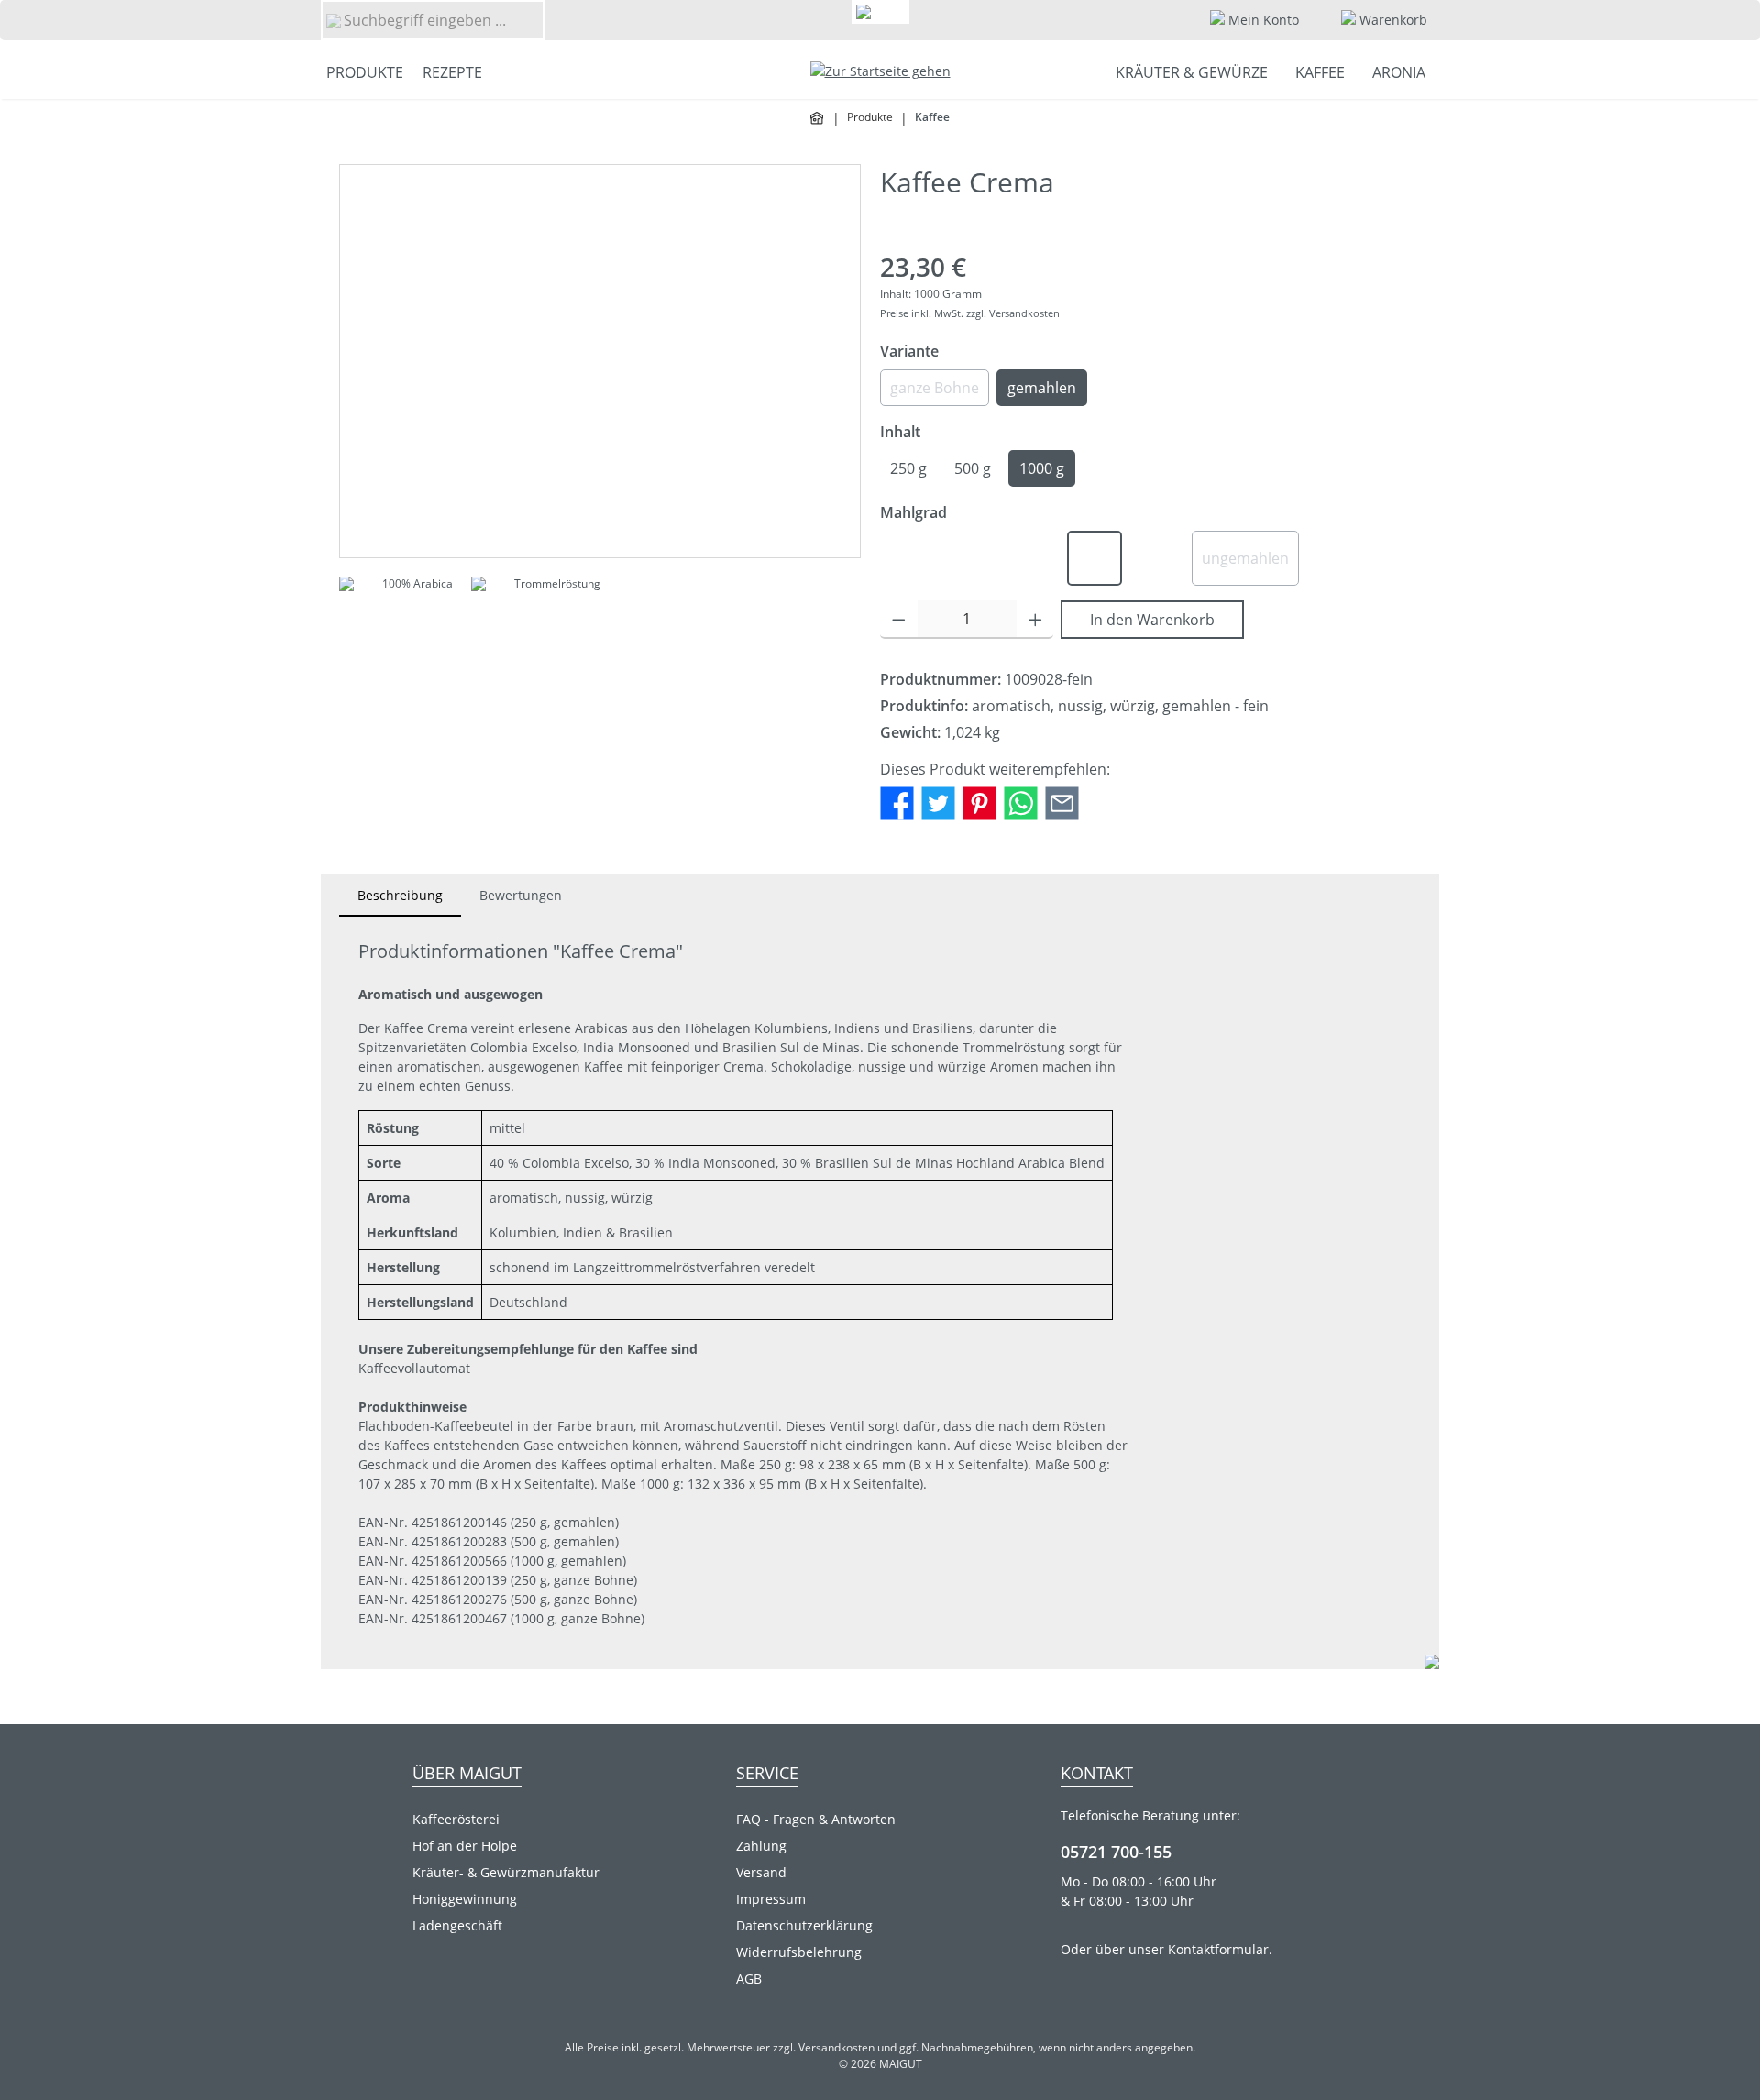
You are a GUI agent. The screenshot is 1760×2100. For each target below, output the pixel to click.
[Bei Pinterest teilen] (979, 802)
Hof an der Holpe (465, 1846)
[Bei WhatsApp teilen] (1021, 802)
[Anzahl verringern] (899, 620)
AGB (749, 1979)
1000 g (1042, 468)
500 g (973, 468)
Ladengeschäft (457, 1925)
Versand (761, 1872)
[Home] (818, 118)
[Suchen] (333, 20)
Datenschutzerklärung (804, 1925)
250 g (908, 468)
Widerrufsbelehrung (799, 1952)
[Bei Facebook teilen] (897, 802)
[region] (600, 361)
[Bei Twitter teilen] (938, 802)
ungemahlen (1250, 563)
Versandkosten (836, 2047)
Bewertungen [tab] (521, 895)
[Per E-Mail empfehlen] (1062, 802)
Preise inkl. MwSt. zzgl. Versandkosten (970, 313)
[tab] (400, 895)
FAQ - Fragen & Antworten (816, 1819)
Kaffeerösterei (456, 1819)
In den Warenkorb (1152, 620)
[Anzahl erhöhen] (1035, 620)
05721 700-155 (1116, 1852)
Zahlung (761, 1846)
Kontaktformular (1218, 1949)
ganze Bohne (940, 392)
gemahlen (1042, 388)
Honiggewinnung (465, 1899)
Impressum (771, 1899)
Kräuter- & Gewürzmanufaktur (506, 1872)
